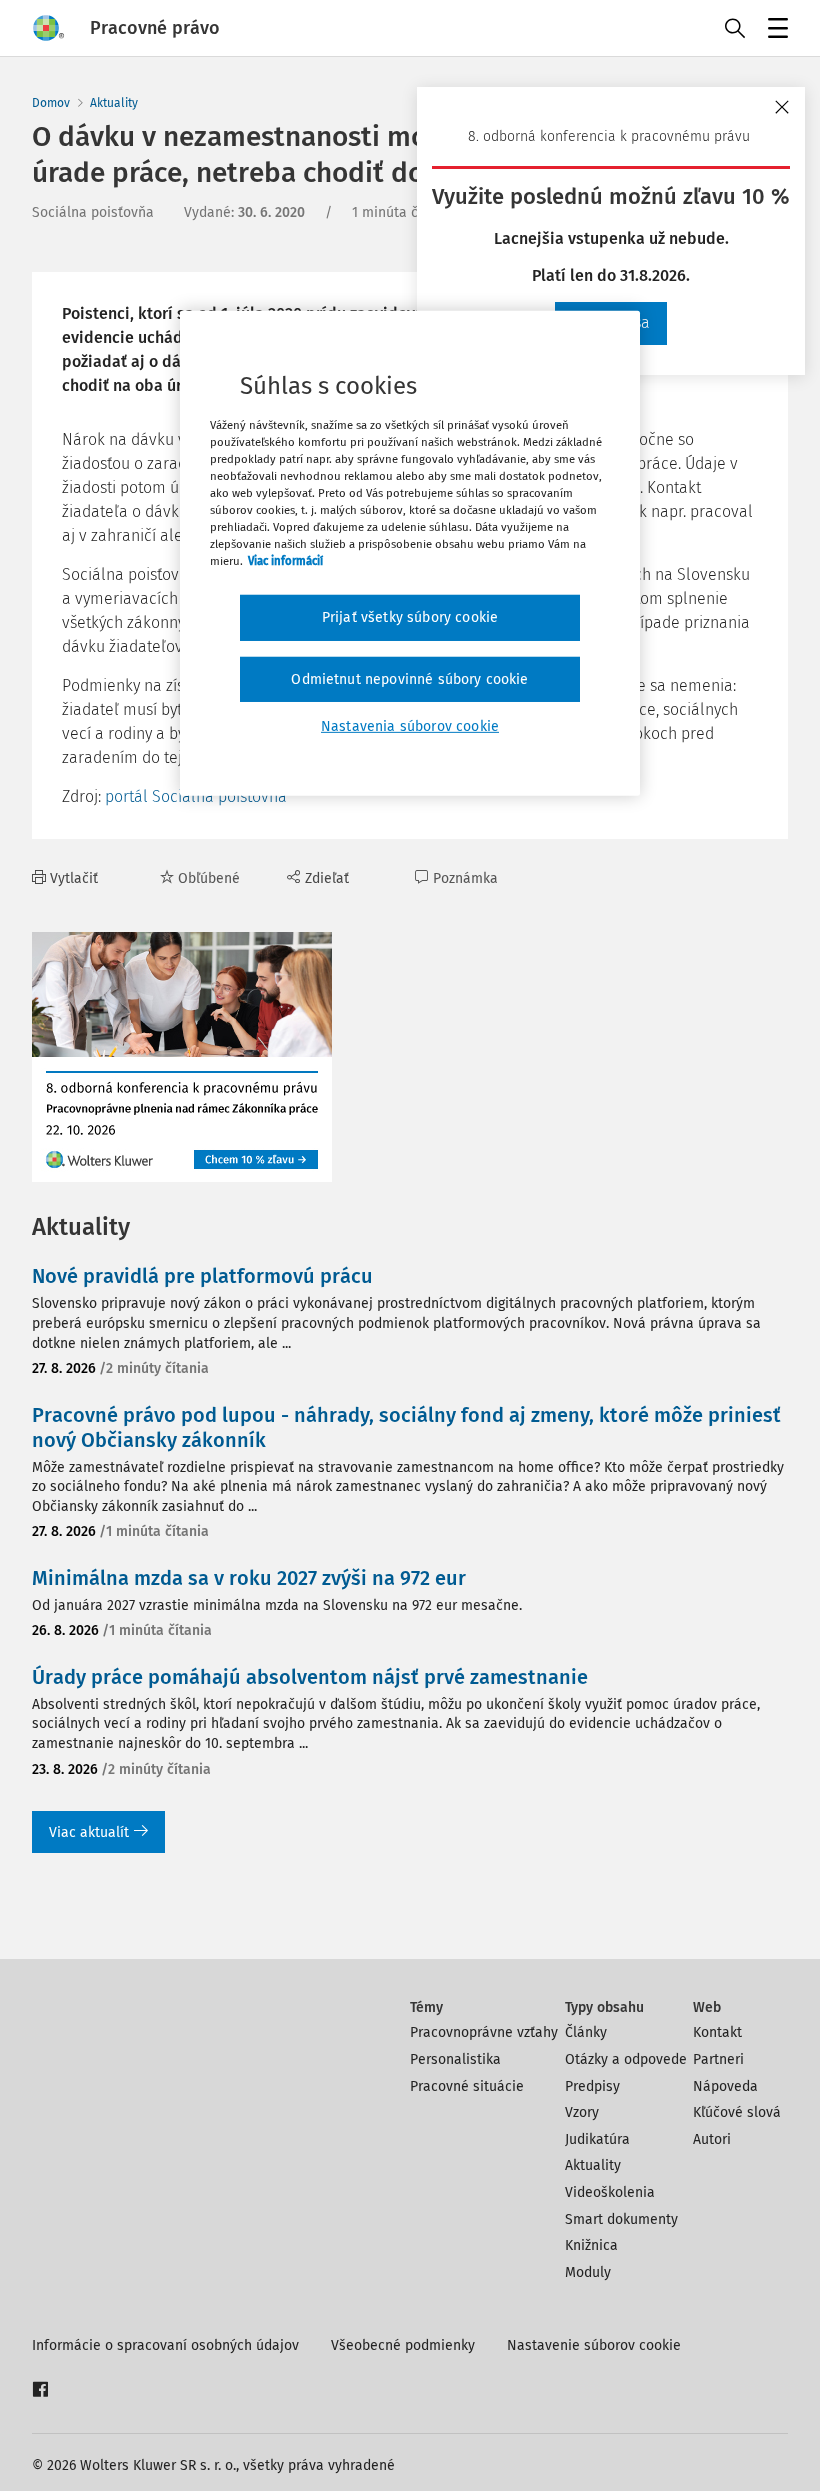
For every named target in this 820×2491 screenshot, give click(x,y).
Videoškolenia (610, 2192)
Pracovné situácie (467, 2086)
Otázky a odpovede (626, 2059)
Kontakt (717, 2032)
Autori (712, 2139)
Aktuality (114, 103)
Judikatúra (597, 2139)
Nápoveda (725, 2086)
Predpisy (592, 2086)
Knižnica (591, 2245)
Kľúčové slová (737, 2112)
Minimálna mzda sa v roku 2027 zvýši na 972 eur (249, 1578)
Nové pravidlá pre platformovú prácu (202, 1276)
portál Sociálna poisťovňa (196, 796)
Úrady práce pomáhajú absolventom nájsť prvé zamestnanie (310, 1677)
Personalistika (455, 2059)
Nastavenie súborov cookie (594, 2345)
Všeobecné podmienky (403, 2345)
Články (586, 2032)
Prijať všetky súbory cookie (410, 617)
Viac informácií (285, 561)
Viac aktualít (89, 1832)
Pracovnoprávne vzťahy (484, 2032)
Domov (51, 103)
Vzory (582, 2112)
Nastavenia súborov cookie (410, 726)
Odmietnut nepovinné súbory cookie (409, 679)
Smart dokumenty (621, 2219)
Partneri (718, 2059)
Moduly (588, 2272)
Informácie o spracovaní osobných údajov (165, 2345)
